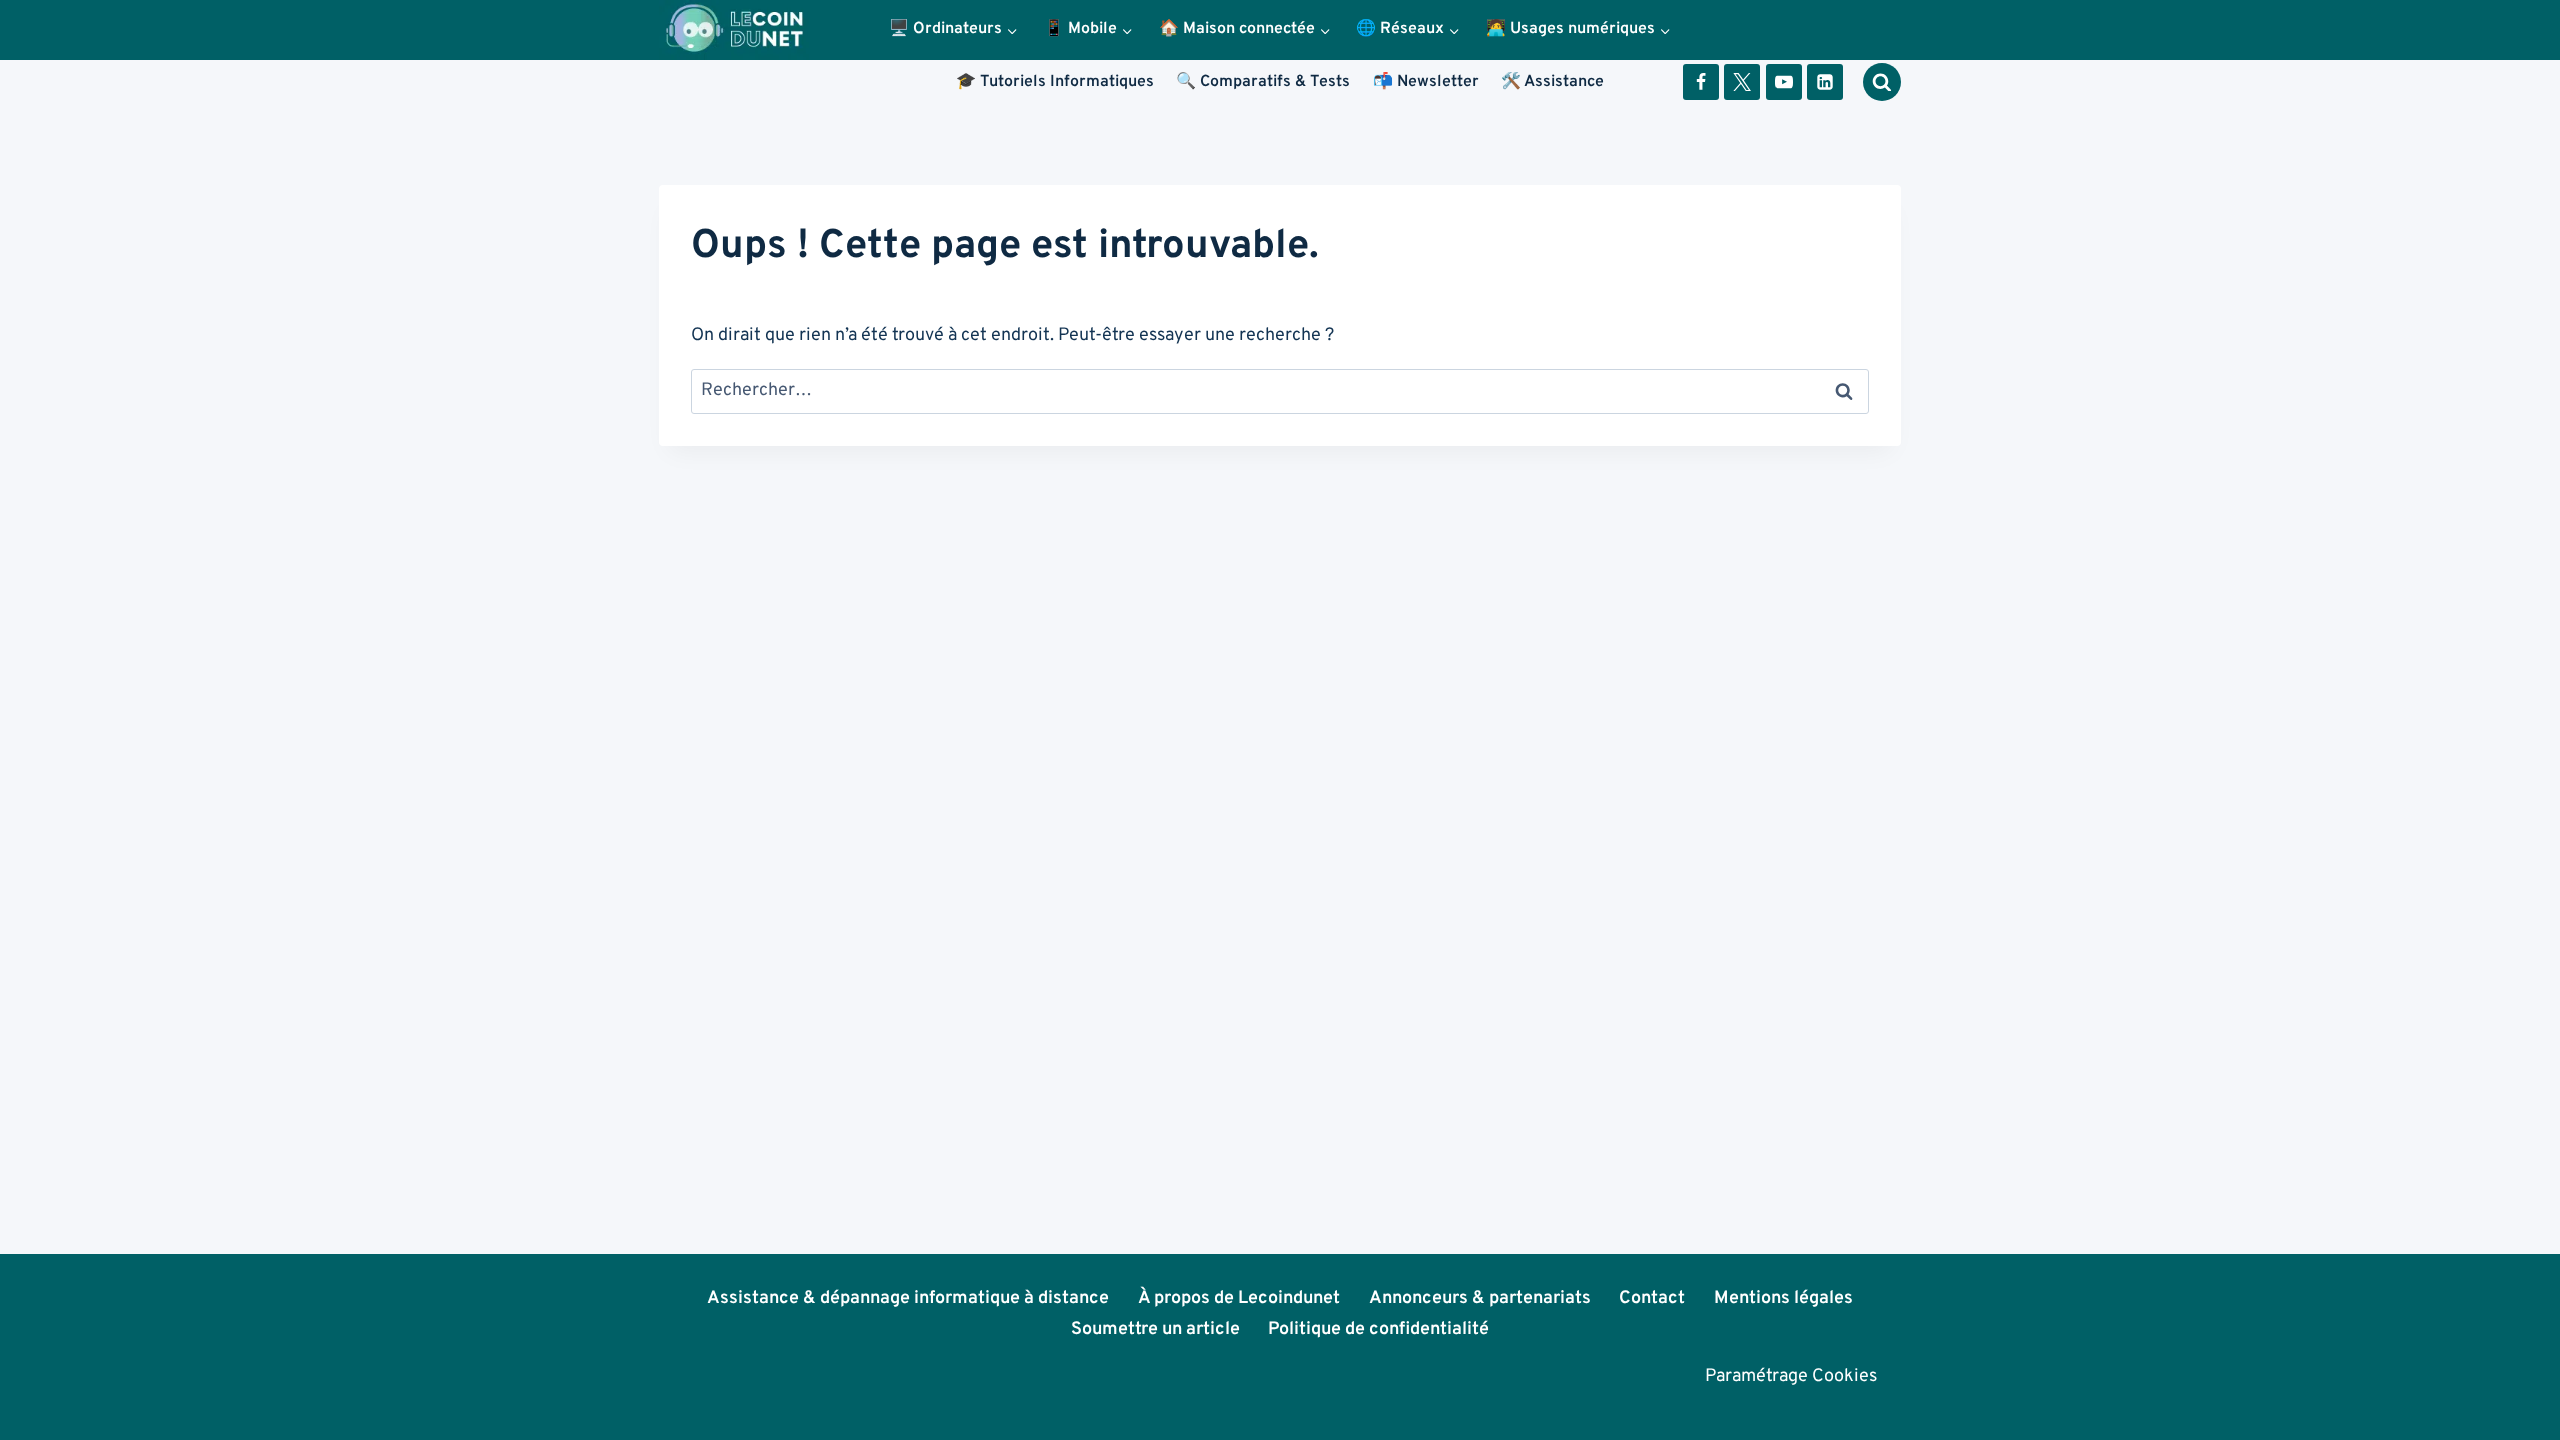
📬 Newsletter (1426, 82)
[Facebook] (1701, 82)
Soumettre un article (1155, 1329)
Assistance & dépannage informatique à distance (908, 1298)
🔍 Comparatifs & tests (1263, 82)
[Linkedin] (1825, 82)
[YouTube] (1784, 82)
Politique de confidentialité (1378, 1329)
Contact (1652, 1298)
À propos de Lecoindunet (1239, 1298)
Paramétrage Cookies (1791, 1376)
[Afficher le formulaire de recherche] (1882, 82)
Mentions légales (1783, 1298)
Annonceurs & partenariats (1480, 1298)
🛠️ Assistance (1552, 82)
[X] (1742, 82)
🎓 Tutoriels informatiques (1055, 82)
